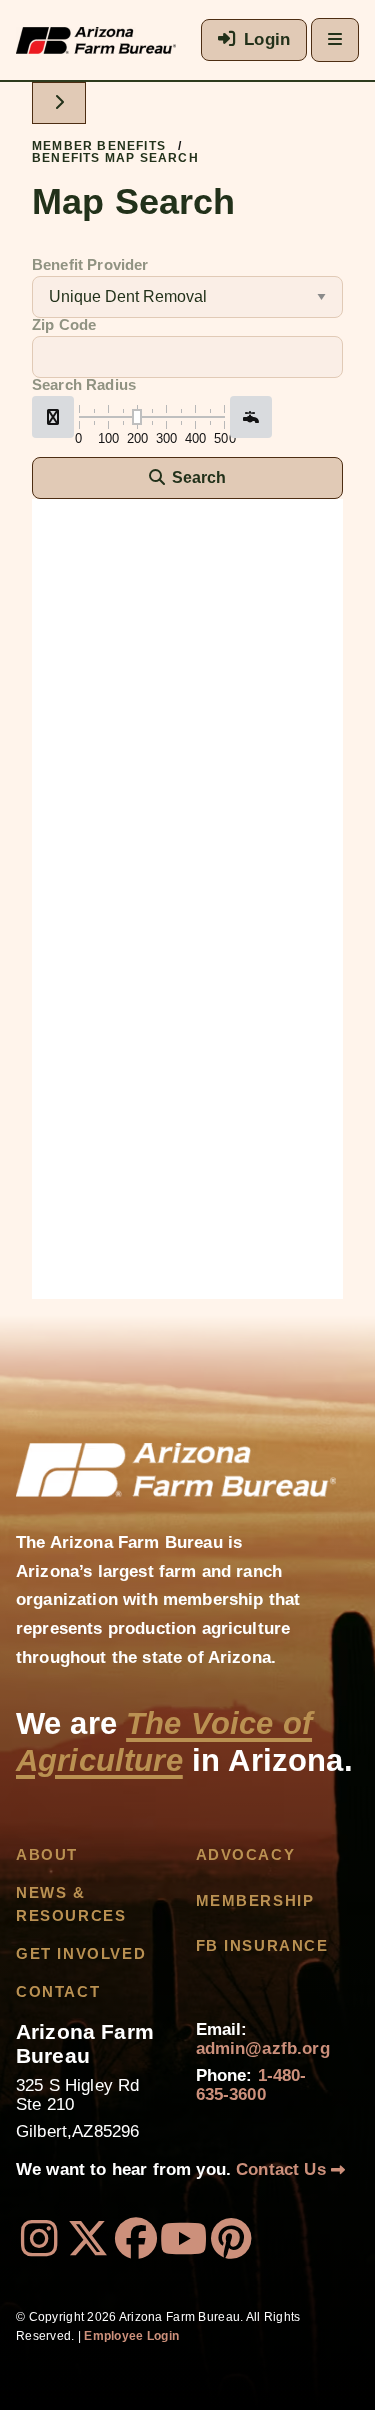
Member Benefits (99, 146)
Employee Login (131, 2336)
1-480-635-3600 (251, 2085)
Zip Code (64, 325)
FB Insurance (262, 1946)
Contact (58, 1992)
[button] (53, 417)
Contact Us (283, 2169)
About (47, 1855)
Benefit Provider (90, 265)
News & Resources (71, 1904)
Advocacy (246, 1855)
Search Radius (84, 385)
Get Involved (81, 1954)
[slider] (137, 417)
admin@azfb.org (263, 2048)
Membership (255, 1901)
